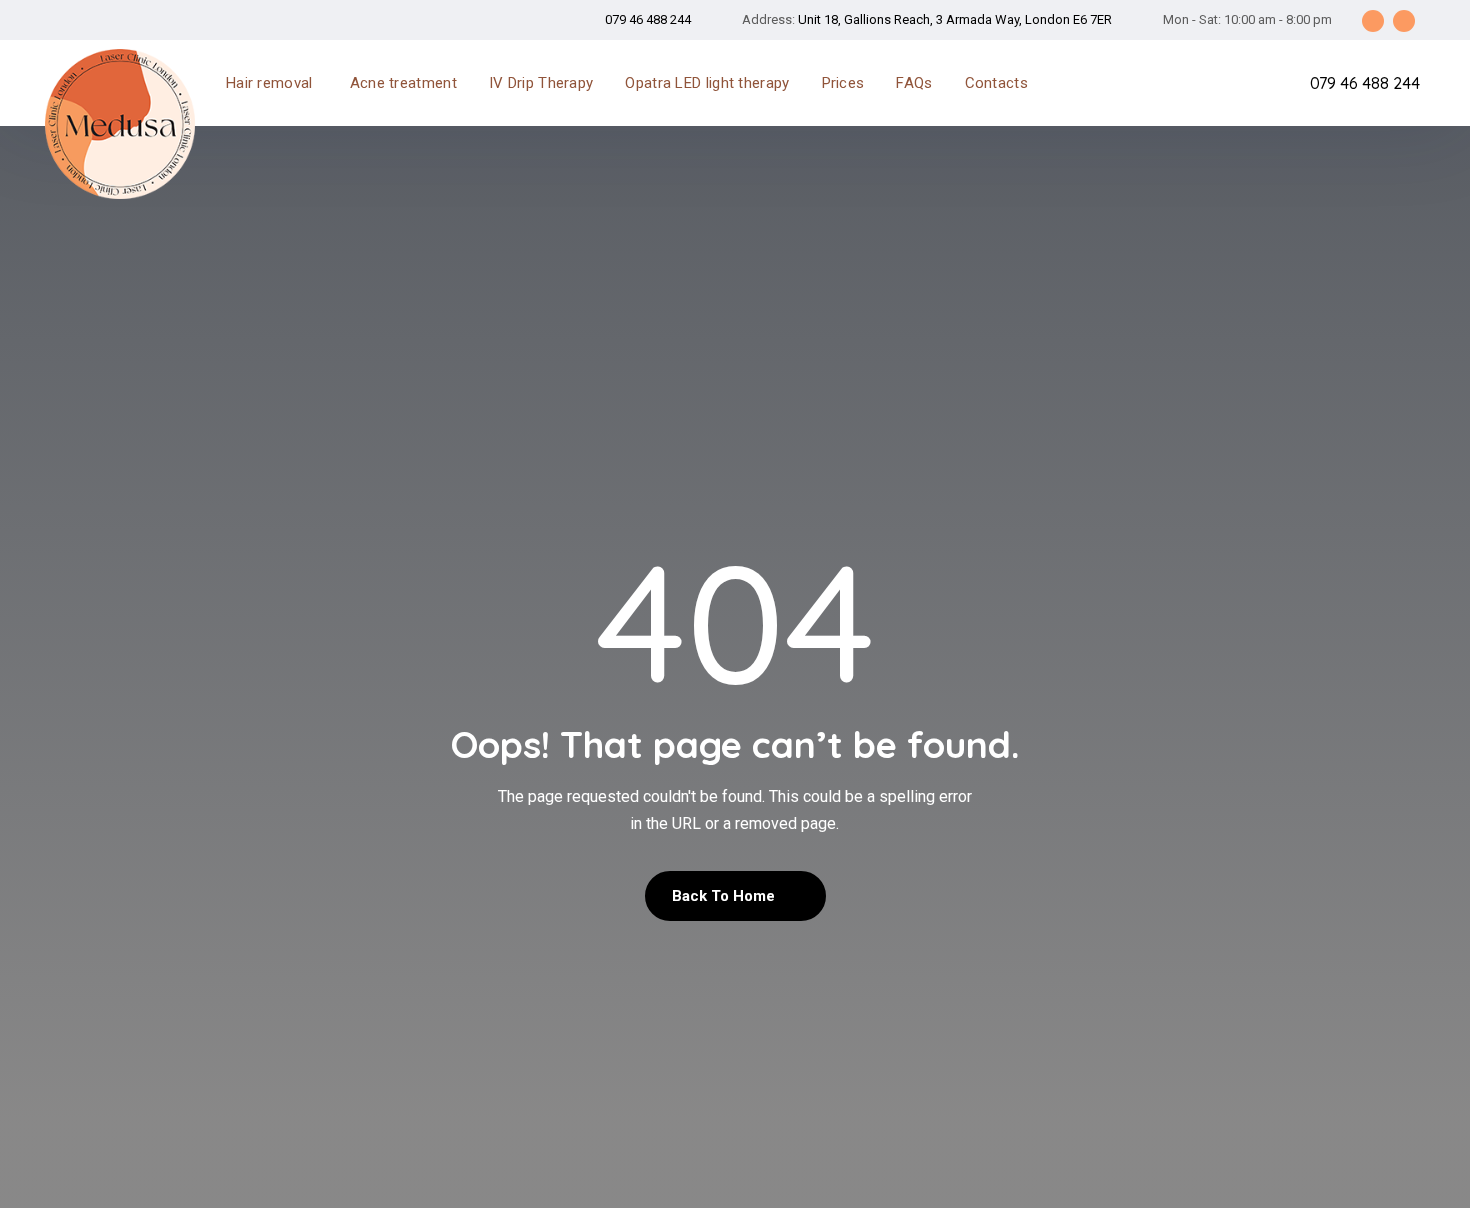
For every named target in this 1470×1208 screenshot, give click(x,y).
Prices (843, 83)
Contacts (996, 83)
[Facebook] (1373, 21)
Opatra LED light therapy (707, 83)
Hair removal (269, 83)
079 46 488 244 (648, 19)
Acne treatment (403, 83)
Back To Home (725, 896)
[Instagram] (1404, 21)
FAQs (914, 83)
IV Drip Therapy (541, 83)
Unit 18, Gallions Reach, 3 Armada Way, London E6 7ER (955, 19)
